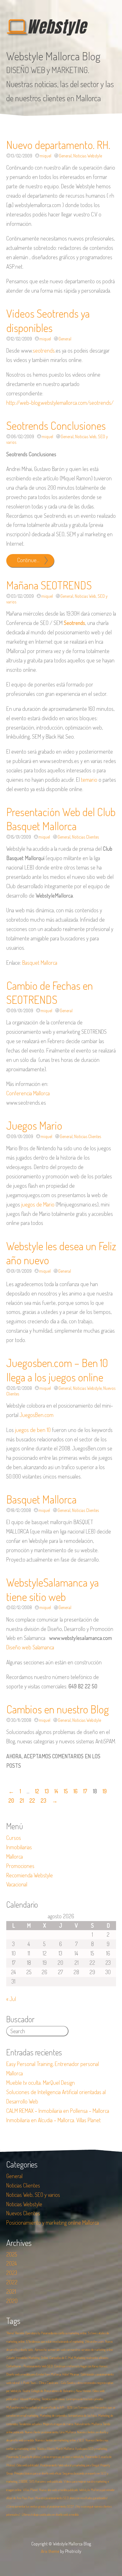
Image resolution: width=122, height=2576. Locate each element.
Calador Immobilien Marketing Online (27, 2358)
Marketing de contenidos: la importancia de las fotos (68, 2415)
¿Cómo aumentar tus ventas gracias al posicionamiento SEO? (40, 2506)
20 (11, 1801)
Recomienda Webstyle (30, 1875)
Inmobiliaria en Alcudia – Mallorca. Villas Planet (53, 2120)
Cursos (14, 1838)
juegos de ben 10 (33, 1430)
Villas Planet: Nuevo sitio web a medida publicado (50, 2490)
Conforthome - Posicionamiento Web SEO (30, 2366)
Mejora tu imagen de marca (58, 2424)
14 (56, 1791)
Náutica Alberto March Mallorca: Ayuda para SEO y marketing (72, 2449)
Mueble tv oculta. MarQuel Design (41, 2083)
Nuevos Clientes (23, 2213)
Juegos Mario (34, 1125)
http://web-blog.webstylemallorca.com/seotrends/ (60, 403)
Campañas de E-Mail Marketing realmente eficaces (79, 2358)
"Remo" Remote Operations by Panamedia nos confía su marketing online (46, 2333)
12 (37, 1791)
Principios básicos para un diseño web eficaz (38, 2473)
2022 (12, 2282)
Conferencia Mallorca (28, 1093)
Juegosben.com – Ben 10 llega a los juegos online (57, 1370)
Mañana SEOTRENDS (49, 585)
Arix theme (50, 2551)
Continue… (28, 560)
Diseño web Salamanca (30, 1647)
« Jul (11, 1999)
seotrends (44, 350)
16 (76, 1791)
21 (22, 1801)
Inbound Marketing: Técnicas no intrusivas (42, 2399)
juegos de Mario (38, 1204)
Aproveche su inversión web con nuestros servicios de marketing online (74, 2350)
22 (32, 1801)
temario (89, 780)
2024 (12, 2263)
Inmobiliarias (19, 1847)
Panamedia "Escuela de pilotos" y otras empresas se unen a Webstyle (45, 2457)
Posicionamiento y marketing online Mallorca (53, 2222)
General (65, 156)
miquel (46, 156)
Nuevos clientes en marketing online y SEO (60, 2440)
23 (43, 1801)
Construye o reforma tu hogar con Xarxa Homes (81, 2366)
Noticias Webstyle (88, 156)
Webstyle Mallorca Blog (53, 56)
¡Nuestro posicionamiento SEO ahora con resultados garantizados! (71, 2498)
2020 (12, 2301)
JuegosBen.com (37, 1415)
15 (66, 1791)
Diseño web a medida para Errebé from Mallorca (34, 2374)
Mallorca (15, 1856)
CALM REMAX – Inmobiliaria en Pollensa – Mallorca (58, 2111)
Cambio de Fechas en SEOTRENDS (50, 993)
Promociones (20, 1866)
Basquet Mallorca (40, 963)
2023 (12, 2273)
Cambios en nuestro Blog (58, 1709)
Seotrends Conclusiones (56, 425)
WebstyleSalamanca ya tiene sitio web (53, 1589)
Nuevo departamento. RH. (58, 145)
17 (85, 1791)
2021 (11, 2291)
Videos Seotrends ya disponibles (48, 320)
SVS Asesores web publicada (46, 2481)
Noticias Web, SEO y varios (33, 2195)
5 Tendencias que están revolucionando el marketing (55, 2341)
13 (47, 1791)
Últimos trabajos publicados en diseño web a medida (50, 2514)
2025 (12, 2254)
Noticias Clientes (85, 837)
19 (105, 1791)
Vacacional (17, 1884)
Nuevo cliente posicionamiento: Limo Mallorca (50, 2432)
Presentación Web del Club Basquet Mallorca (61, 819)
